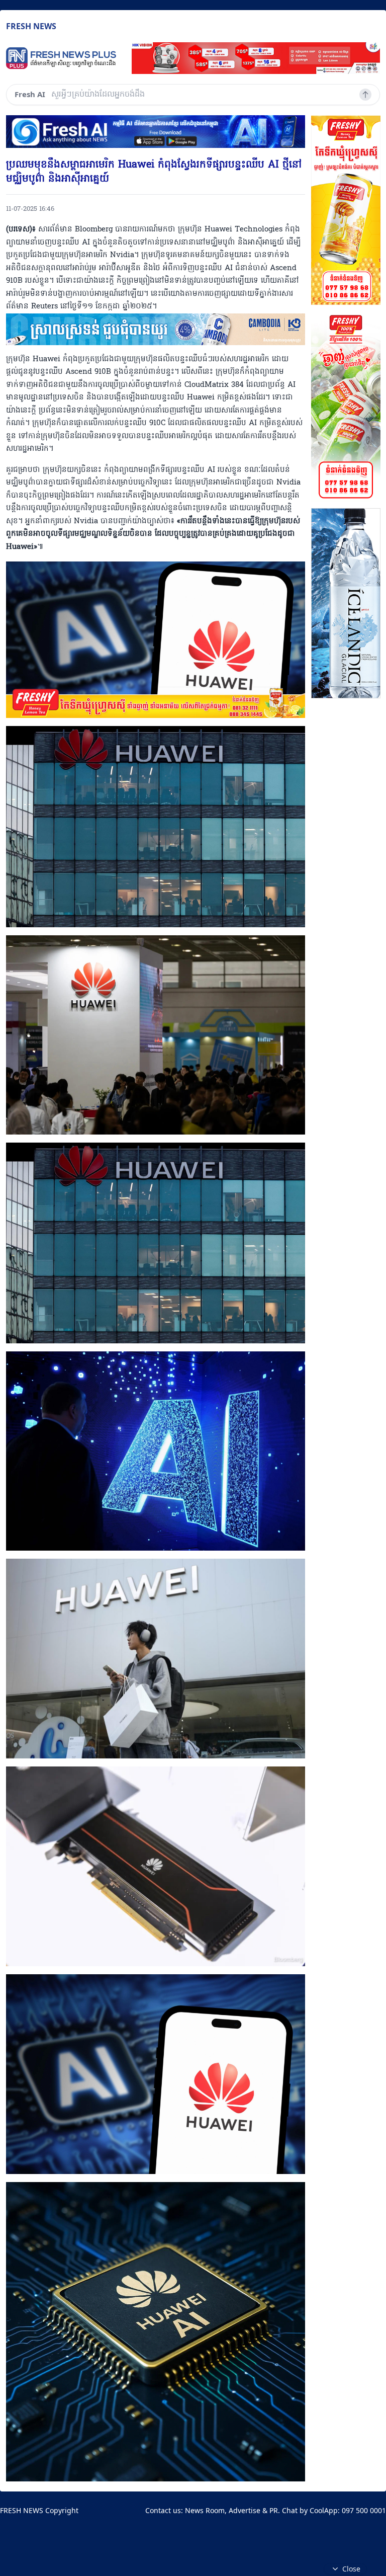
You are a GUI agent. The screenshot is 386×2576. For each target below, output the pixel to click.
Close (351, 2569)
